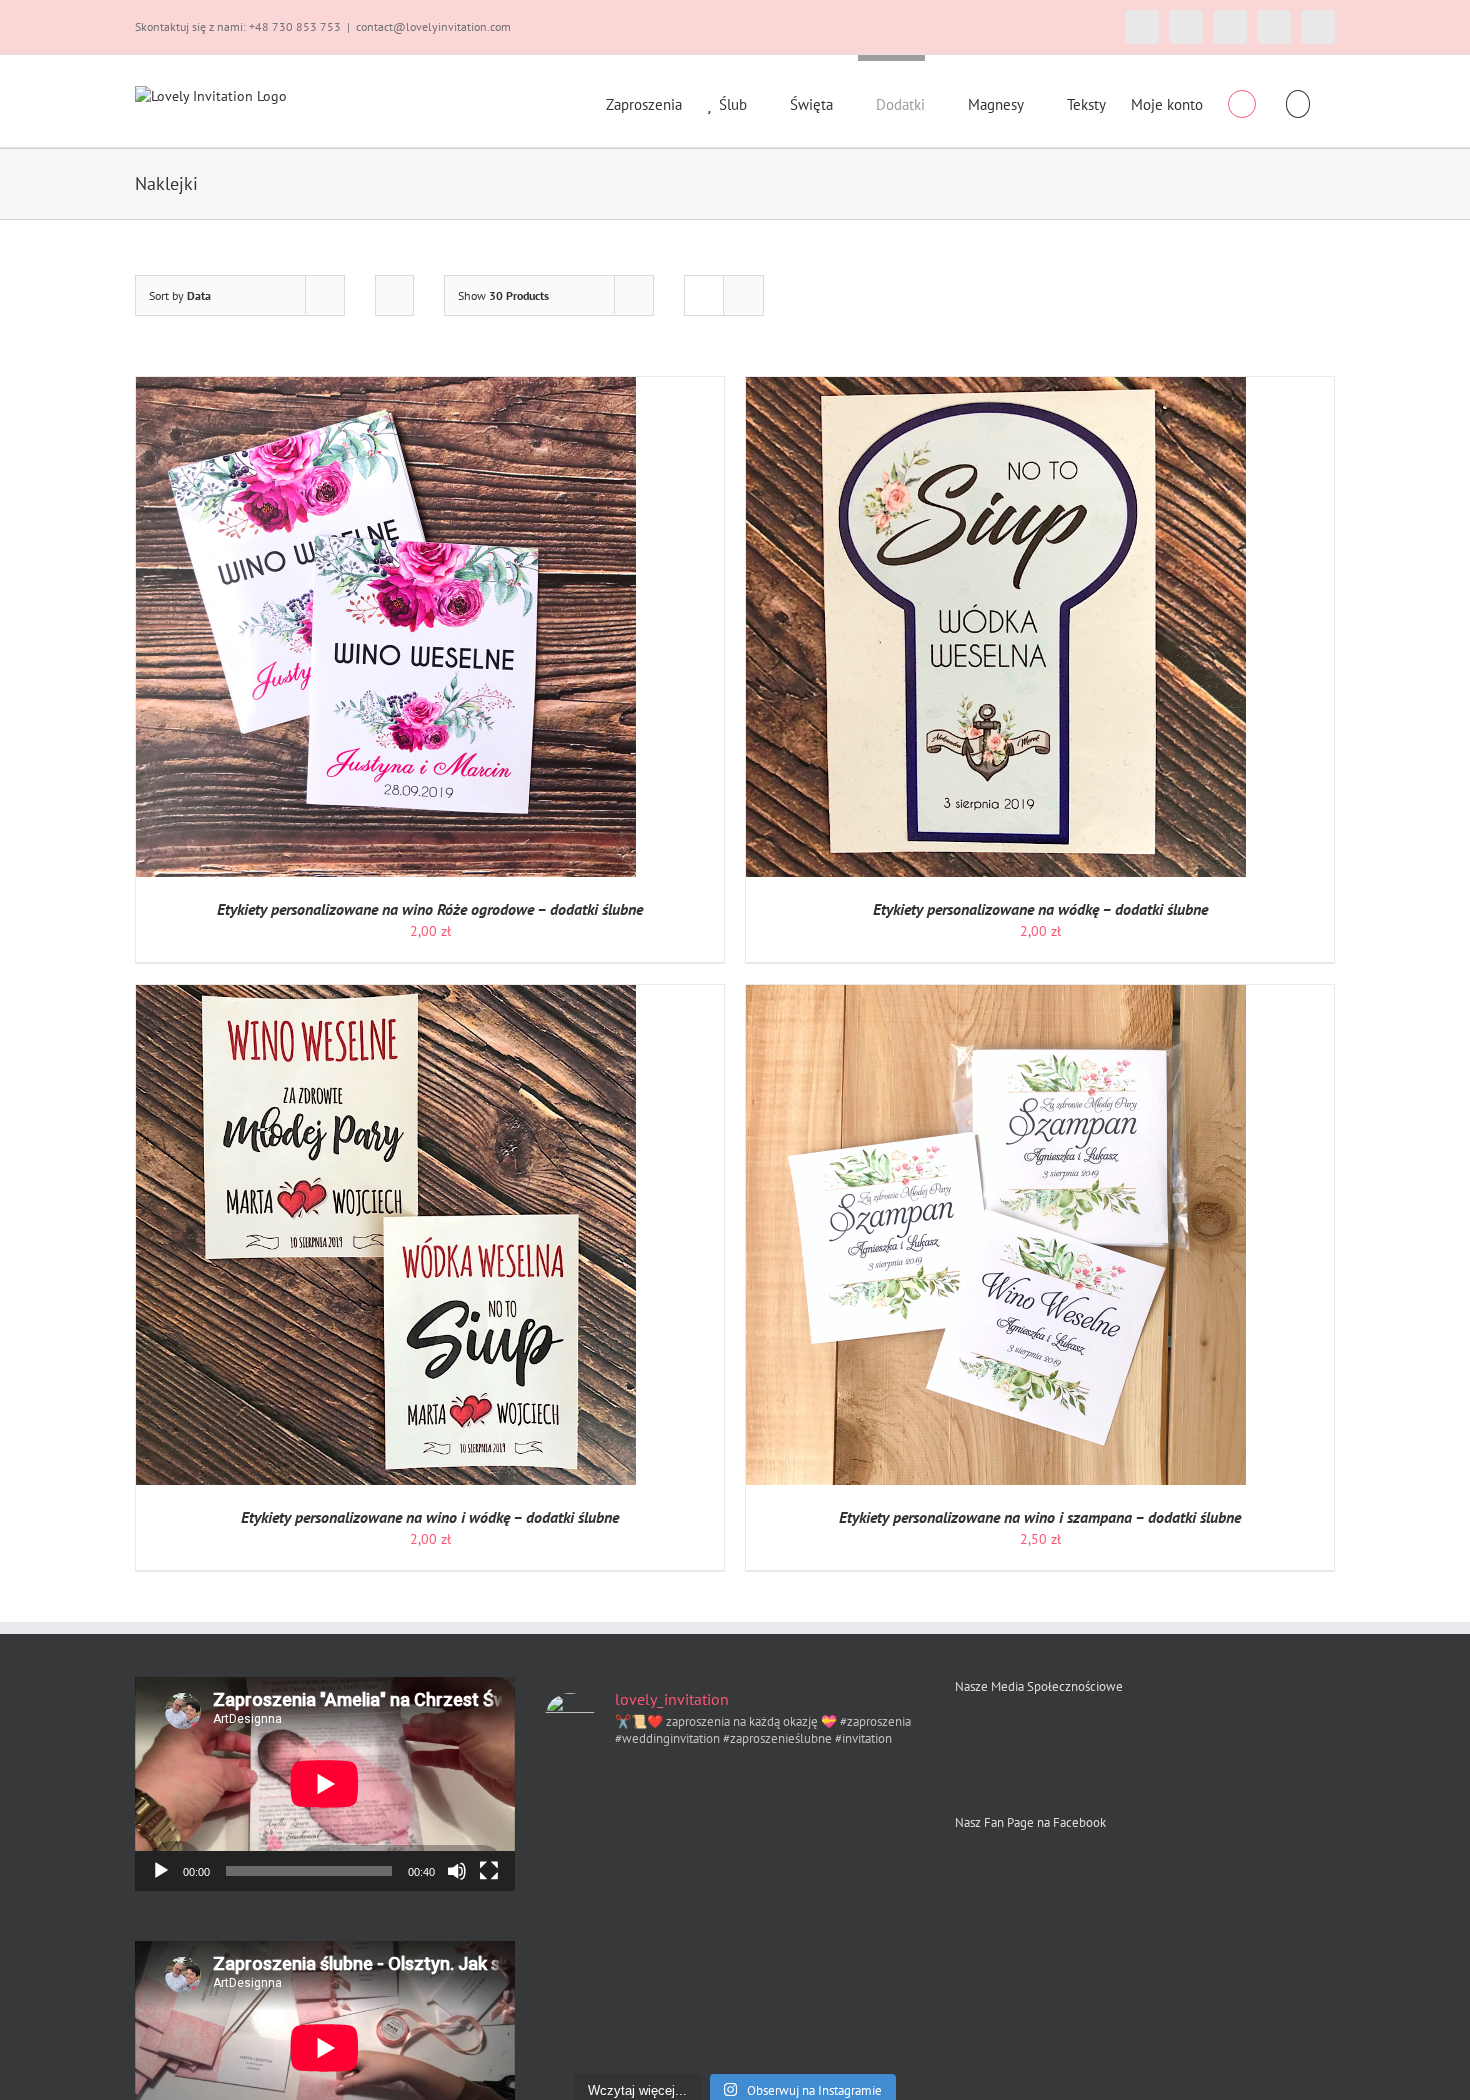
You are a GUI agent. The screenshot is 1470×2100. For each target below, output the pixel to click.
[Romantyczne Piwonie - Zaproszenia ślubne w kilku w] (685, 2032)
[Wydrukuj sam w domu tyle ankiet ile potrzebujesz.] (588, 1796)
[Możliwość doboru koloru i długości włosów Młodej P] (881, 1914)
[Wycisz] (457, 1871)
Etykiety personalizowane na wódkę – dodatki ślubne (1040, 909)
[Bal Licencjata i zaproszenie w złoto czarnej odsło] (685, 1914)
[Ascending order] (394, 295)
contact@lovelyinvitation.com (433, 26)
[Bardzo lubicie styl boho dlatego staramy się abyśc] (685, 1973)
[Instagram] (998, 1737)
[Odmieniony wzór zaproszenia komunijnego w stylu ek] (783, 1855)
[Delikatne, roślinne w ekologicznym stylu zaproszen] (881, 1855)
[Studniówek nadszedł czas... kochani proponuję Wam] (881, 2032)
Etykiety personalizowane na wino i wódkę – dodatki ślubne (430, 1517)
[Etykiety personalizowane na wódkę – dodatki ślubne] (996, 387)
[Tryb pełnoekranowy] (489, 1871)
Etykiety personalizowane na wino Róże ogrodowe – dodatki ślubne (430, 909)
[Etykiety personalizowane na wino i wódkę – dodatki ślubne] (386, 995)
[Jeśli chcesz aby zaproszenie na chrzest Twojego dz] (881, 1973)
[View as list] (743, 295)
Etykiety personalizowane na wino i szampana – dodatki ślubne (1040, 1517)
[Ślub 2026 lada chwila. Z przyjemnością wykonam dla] (783, 1796)
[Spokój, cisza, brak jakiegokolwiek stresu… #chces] (588, 1855)
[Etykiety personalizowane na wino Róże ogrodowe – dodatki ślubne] (386, 387)
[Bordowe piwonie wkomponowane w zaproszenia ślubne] (783, 1973)
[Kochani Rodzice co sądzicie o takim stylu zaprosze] (588, 1914)
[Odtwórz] (161, 1871)
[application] (325, 1784)
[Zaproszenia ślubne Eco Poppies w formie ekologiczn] (588, 2032)
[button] (1298, 101)
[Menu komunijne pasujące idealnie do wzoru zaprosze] (685, 1855)
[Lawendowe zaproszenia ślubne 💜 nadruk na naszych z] (783, 2032)
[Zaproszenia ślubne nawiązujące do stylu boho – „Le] (588, 1973)
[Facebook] (964, 1737)
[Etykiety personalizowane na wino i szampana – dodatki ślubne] (996, 995)
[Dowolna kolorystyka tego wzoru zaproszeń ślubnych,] (685, 1796)
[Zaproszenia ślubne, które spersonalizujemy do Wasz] (783, 1914)
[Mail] (1032, 1737)
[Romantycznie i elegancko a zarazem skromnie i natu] (881, 1796)
